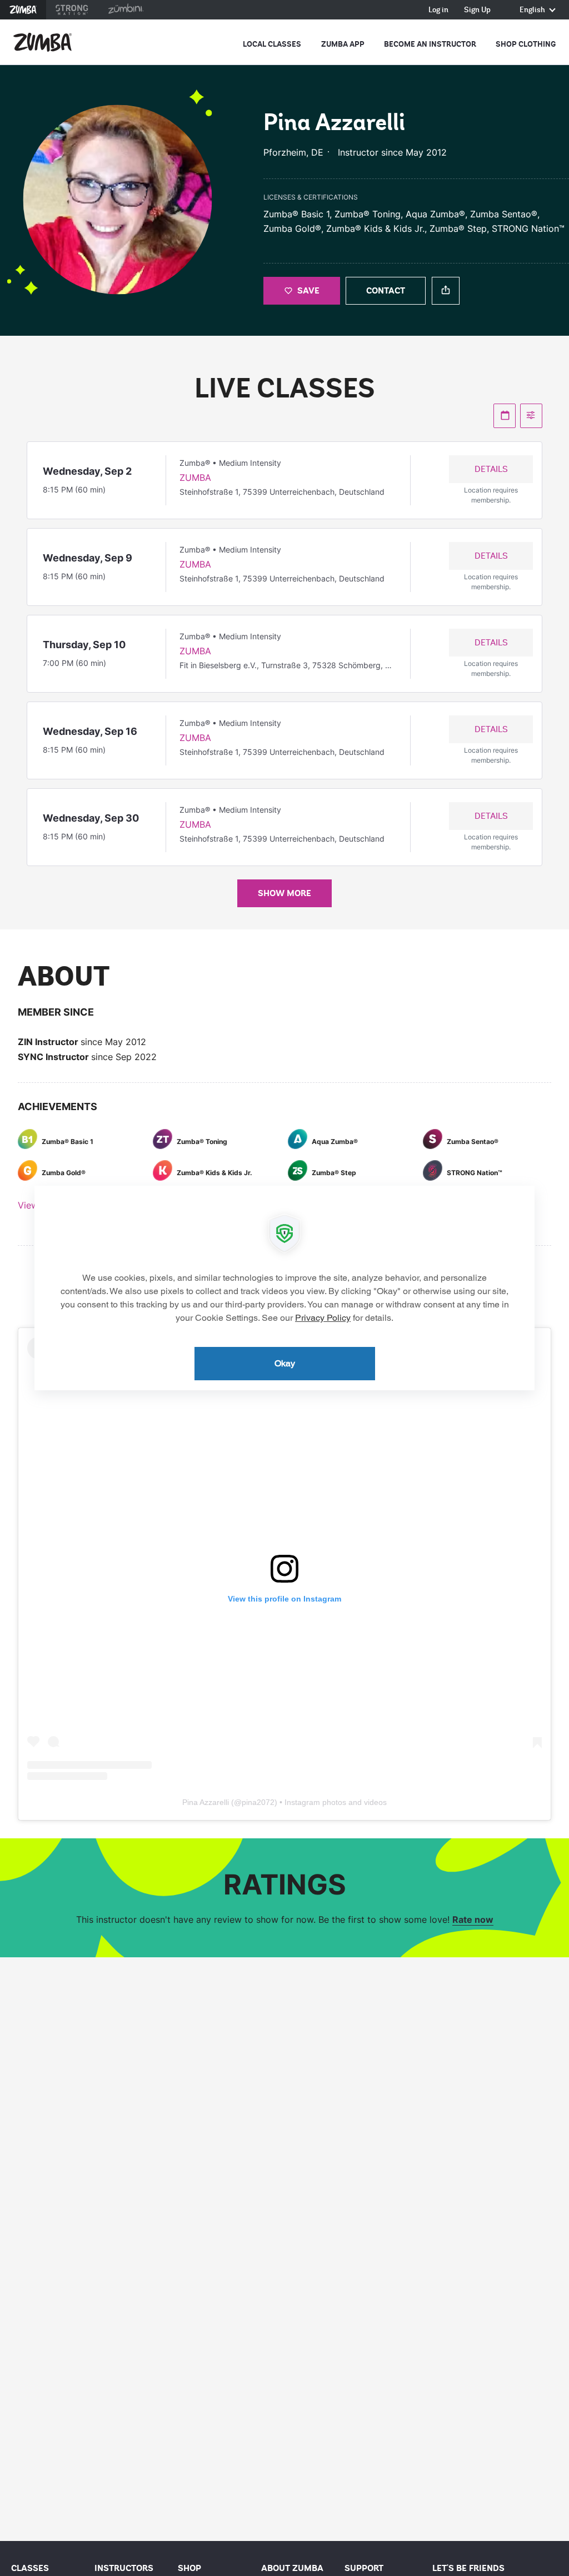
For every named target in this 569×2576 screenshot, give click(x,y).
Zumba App (343, 44)
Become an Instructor (430, 44)
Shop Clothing (526, 44)
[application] (284, 1288)
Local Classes (272, 44)
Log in (438, 10)
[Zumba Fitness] (43, 42)
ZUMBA (195, 478)
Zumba (23, 10)
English (533, 10)
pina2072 (258, 1802)
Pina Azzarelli (206, 1802)
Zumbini (126, 10)
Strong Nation (72, 10)
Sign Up (477, 10)
